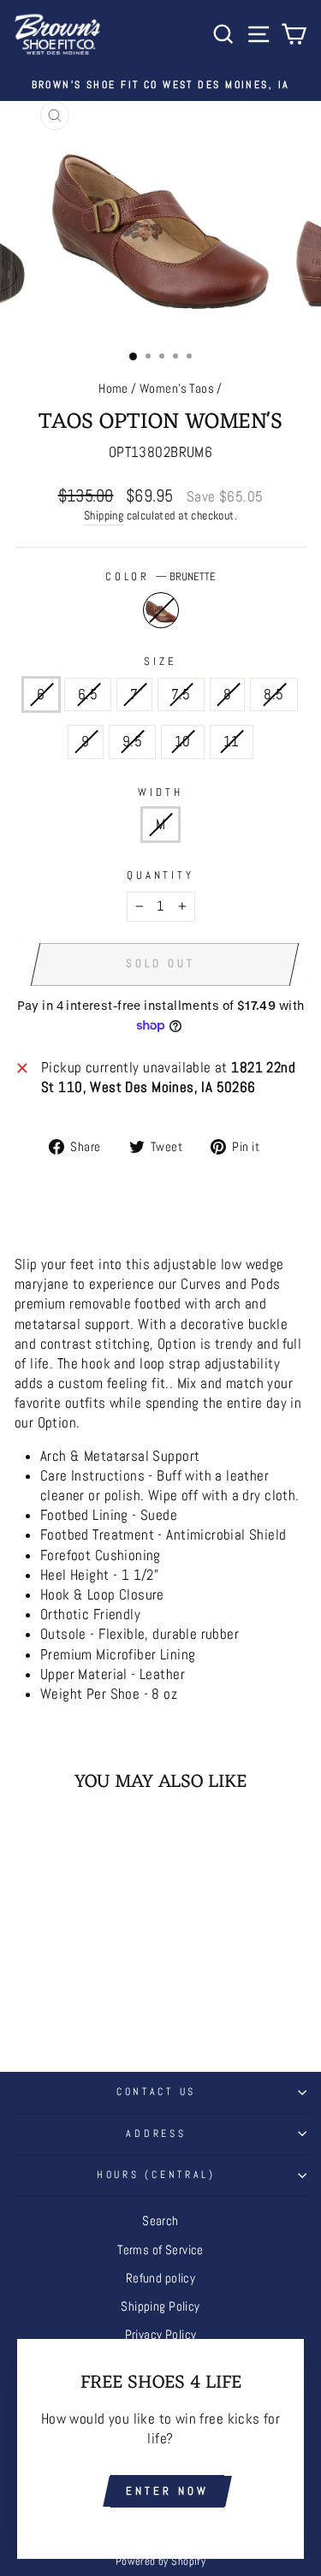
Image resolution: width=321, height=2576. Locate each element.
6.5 (88, 694)
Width (160, 792)
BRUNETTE (161, 610)
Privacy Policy (161, 2335)
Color (161, 576)
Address (156, 2134)
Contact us (156, 2092)
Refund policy (160, 2278)
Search (160, 2221)
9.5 (132, 742)
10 (183, 742)
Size (160, 661)
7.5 (181, 694)
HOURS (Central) (156, 2175)
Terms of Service (160, 2250)
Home (113, 389)
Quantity (161, 875)
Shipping (104, 515)
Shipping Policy (160, 2306)
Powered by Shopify (160, 2561)
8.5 (273, 694)
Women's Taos (177, 389)
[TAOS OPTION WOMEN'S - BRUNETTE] (70, 2000)
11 (232, 742)
